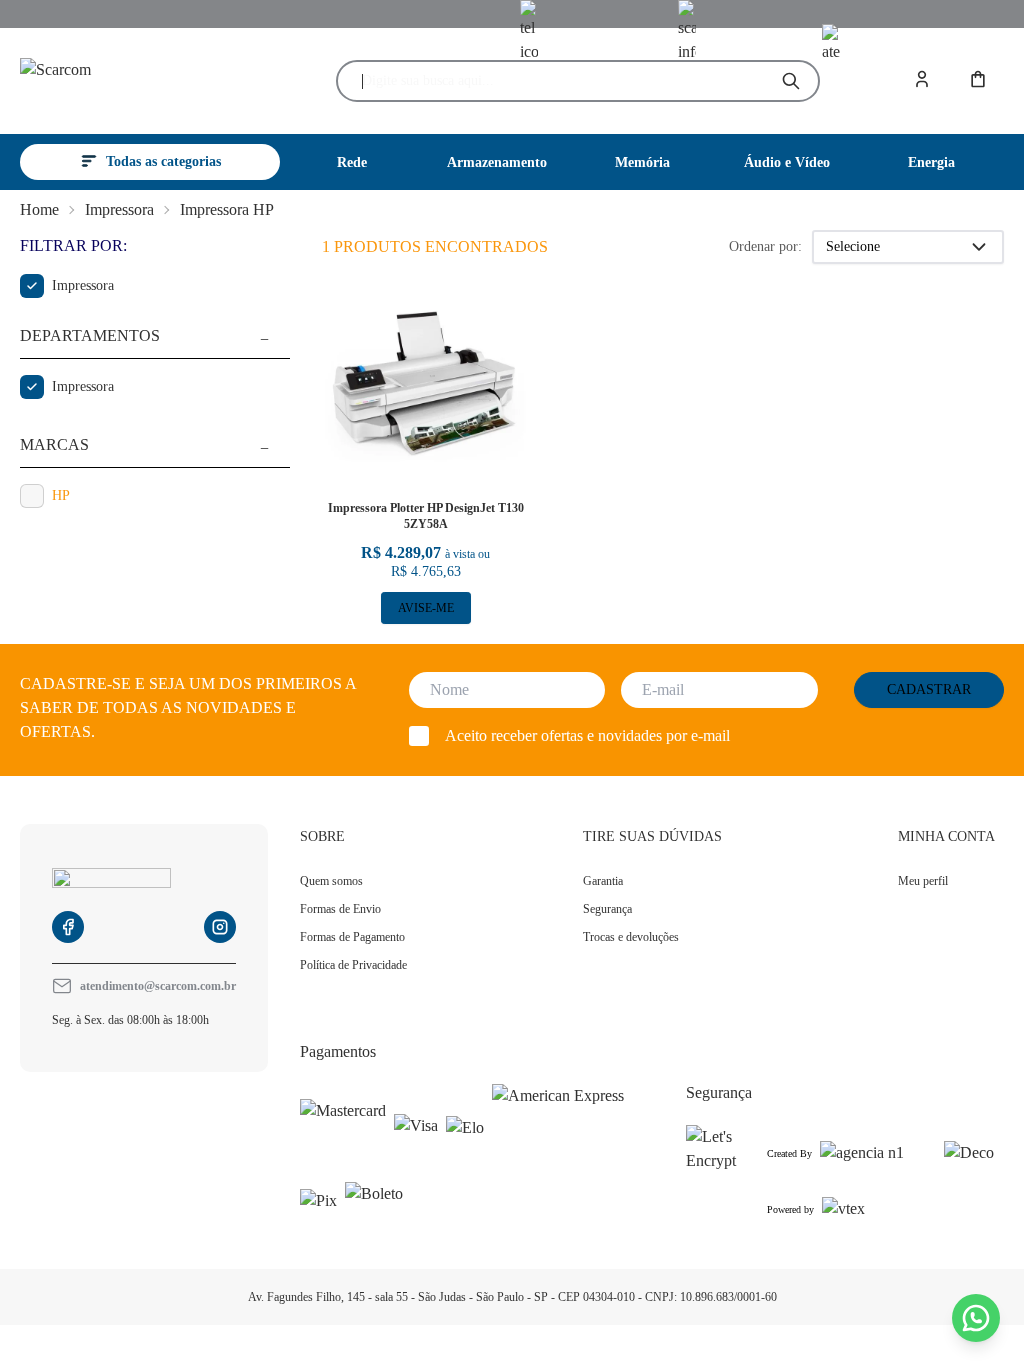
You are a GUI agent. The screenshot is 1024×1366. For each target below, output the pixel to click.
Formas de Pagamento (352, 937)
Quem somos (331, 881)
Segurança (607, 909)
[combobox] (561, 81)
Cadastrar (929, 689)
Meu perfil (923, 881)
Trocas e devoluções (631, 937)
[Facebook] (68, 927)
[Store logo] (138, 81)
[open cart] (980, 81)
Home (39, 209)
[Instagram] (220, 927)
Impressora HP (227, 209)
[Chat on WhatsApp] (976, 1318)
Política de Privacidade (353, 965)
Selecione (853, 246)
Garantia (603, 881)
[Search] (791, 81)
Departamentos (90, 335)
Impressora (119, 209)
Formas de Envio (340, 909)
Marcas (54, 444)
